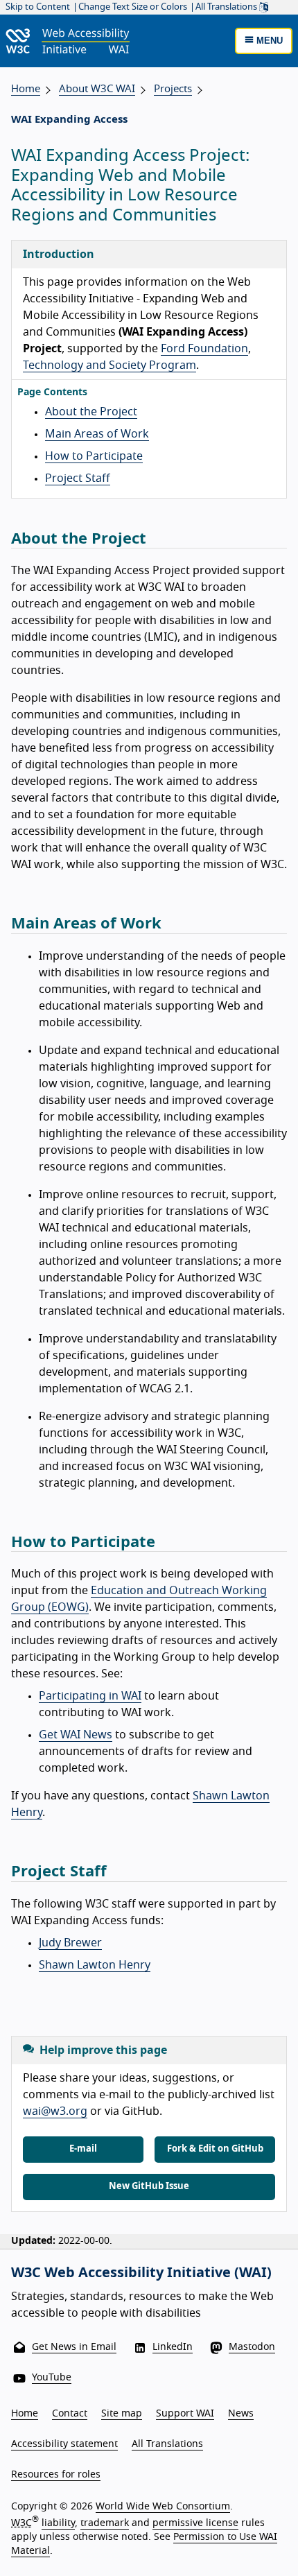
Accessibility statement (64, 2444)
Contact (70, 2414)
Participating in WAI (90, 1696)
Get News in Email (74, 2347)
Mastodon (252, 2347)
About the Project (91, 412)
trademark (105, 2523)
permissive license (195, 2523)
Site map (122, 2414)
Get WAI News (76, 1735)
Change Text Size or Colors (133, 7)
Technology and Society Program (109, 365)
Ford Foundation (204, 349)
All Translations (227, 7)
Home (26, 89)
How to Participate (94, 456)
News (241, 2414)
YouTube (52, 2378)
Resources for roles (56, 2475)
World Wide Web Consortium (163, 2507)
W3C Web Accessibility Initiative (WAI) (141, 2273)
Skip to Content (38, 7)
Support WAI (185, 2414)
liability (58, 2523)
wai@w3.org (55, 2111)
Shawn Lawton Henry (95, 1965)
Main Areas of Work (97, 434)
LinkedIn (173, 2347)
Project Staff (78, 478)
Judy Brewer (70, 1943)
